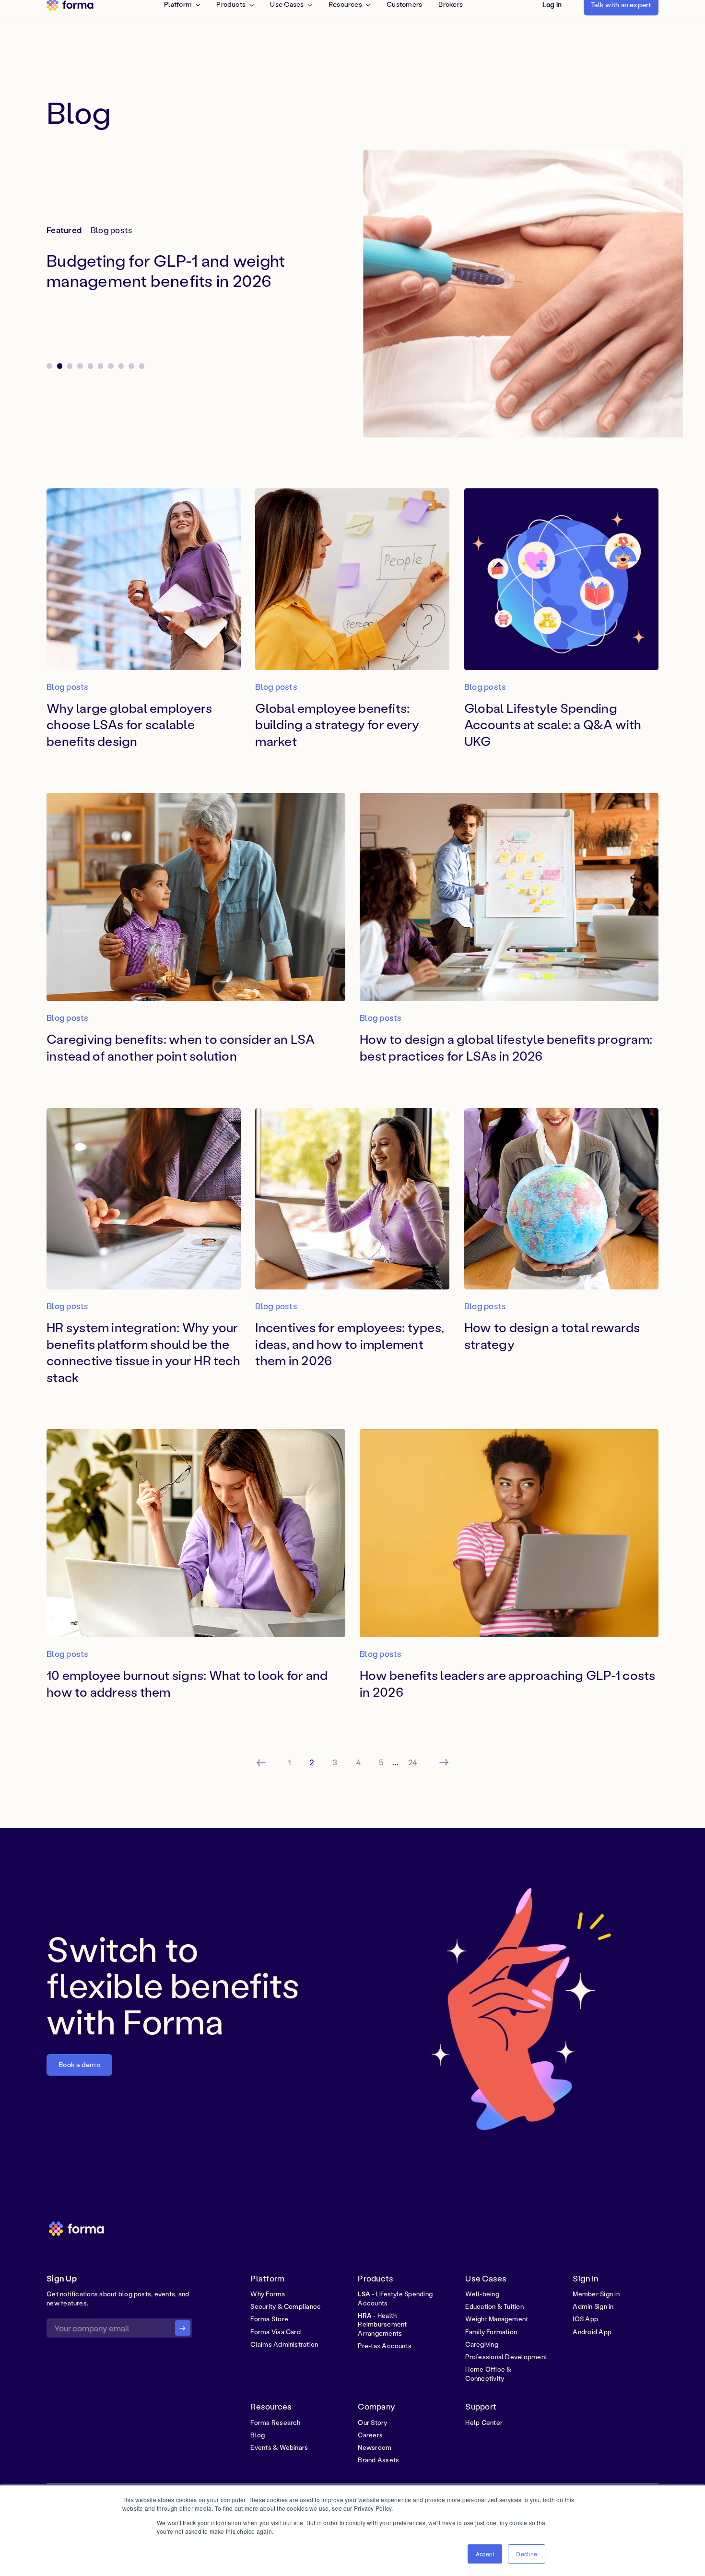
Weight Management (497, 2319)
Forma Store (269, 2319)
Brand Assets (378, 2460)
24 (413, 1762)
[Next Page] (444, 1762)
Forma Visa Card (276, 2332)
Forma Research (275, 2422)
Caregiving (482, 2344)
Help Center (484, 2422)
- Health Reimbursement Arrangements (382, 2324)
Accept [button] (485, 2554)
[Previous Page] (261, 1762)
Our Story (372, 2422)
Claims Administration (284, 2344)
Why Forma (268, 2294)
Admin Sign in (593, 2306)
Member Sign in (596, 2294)
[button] (413, 294)
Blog (258, 2435)
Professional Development (506, 2357)
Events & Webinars (279, 2447)
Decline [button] (527, 2554)
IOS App (585, 2319)
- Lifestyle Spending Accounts (395, 2298)
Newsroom (375, 2447)
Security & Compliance (286, 2306)
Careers (370, 2435)
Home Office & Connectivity (488, 2374)
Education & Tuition (494, 2306)
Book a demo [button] (79, 2064)
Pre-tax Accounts (385, 2346)
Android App (592, 2332)
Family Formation (491, 2332)
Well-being (482, 2294)
